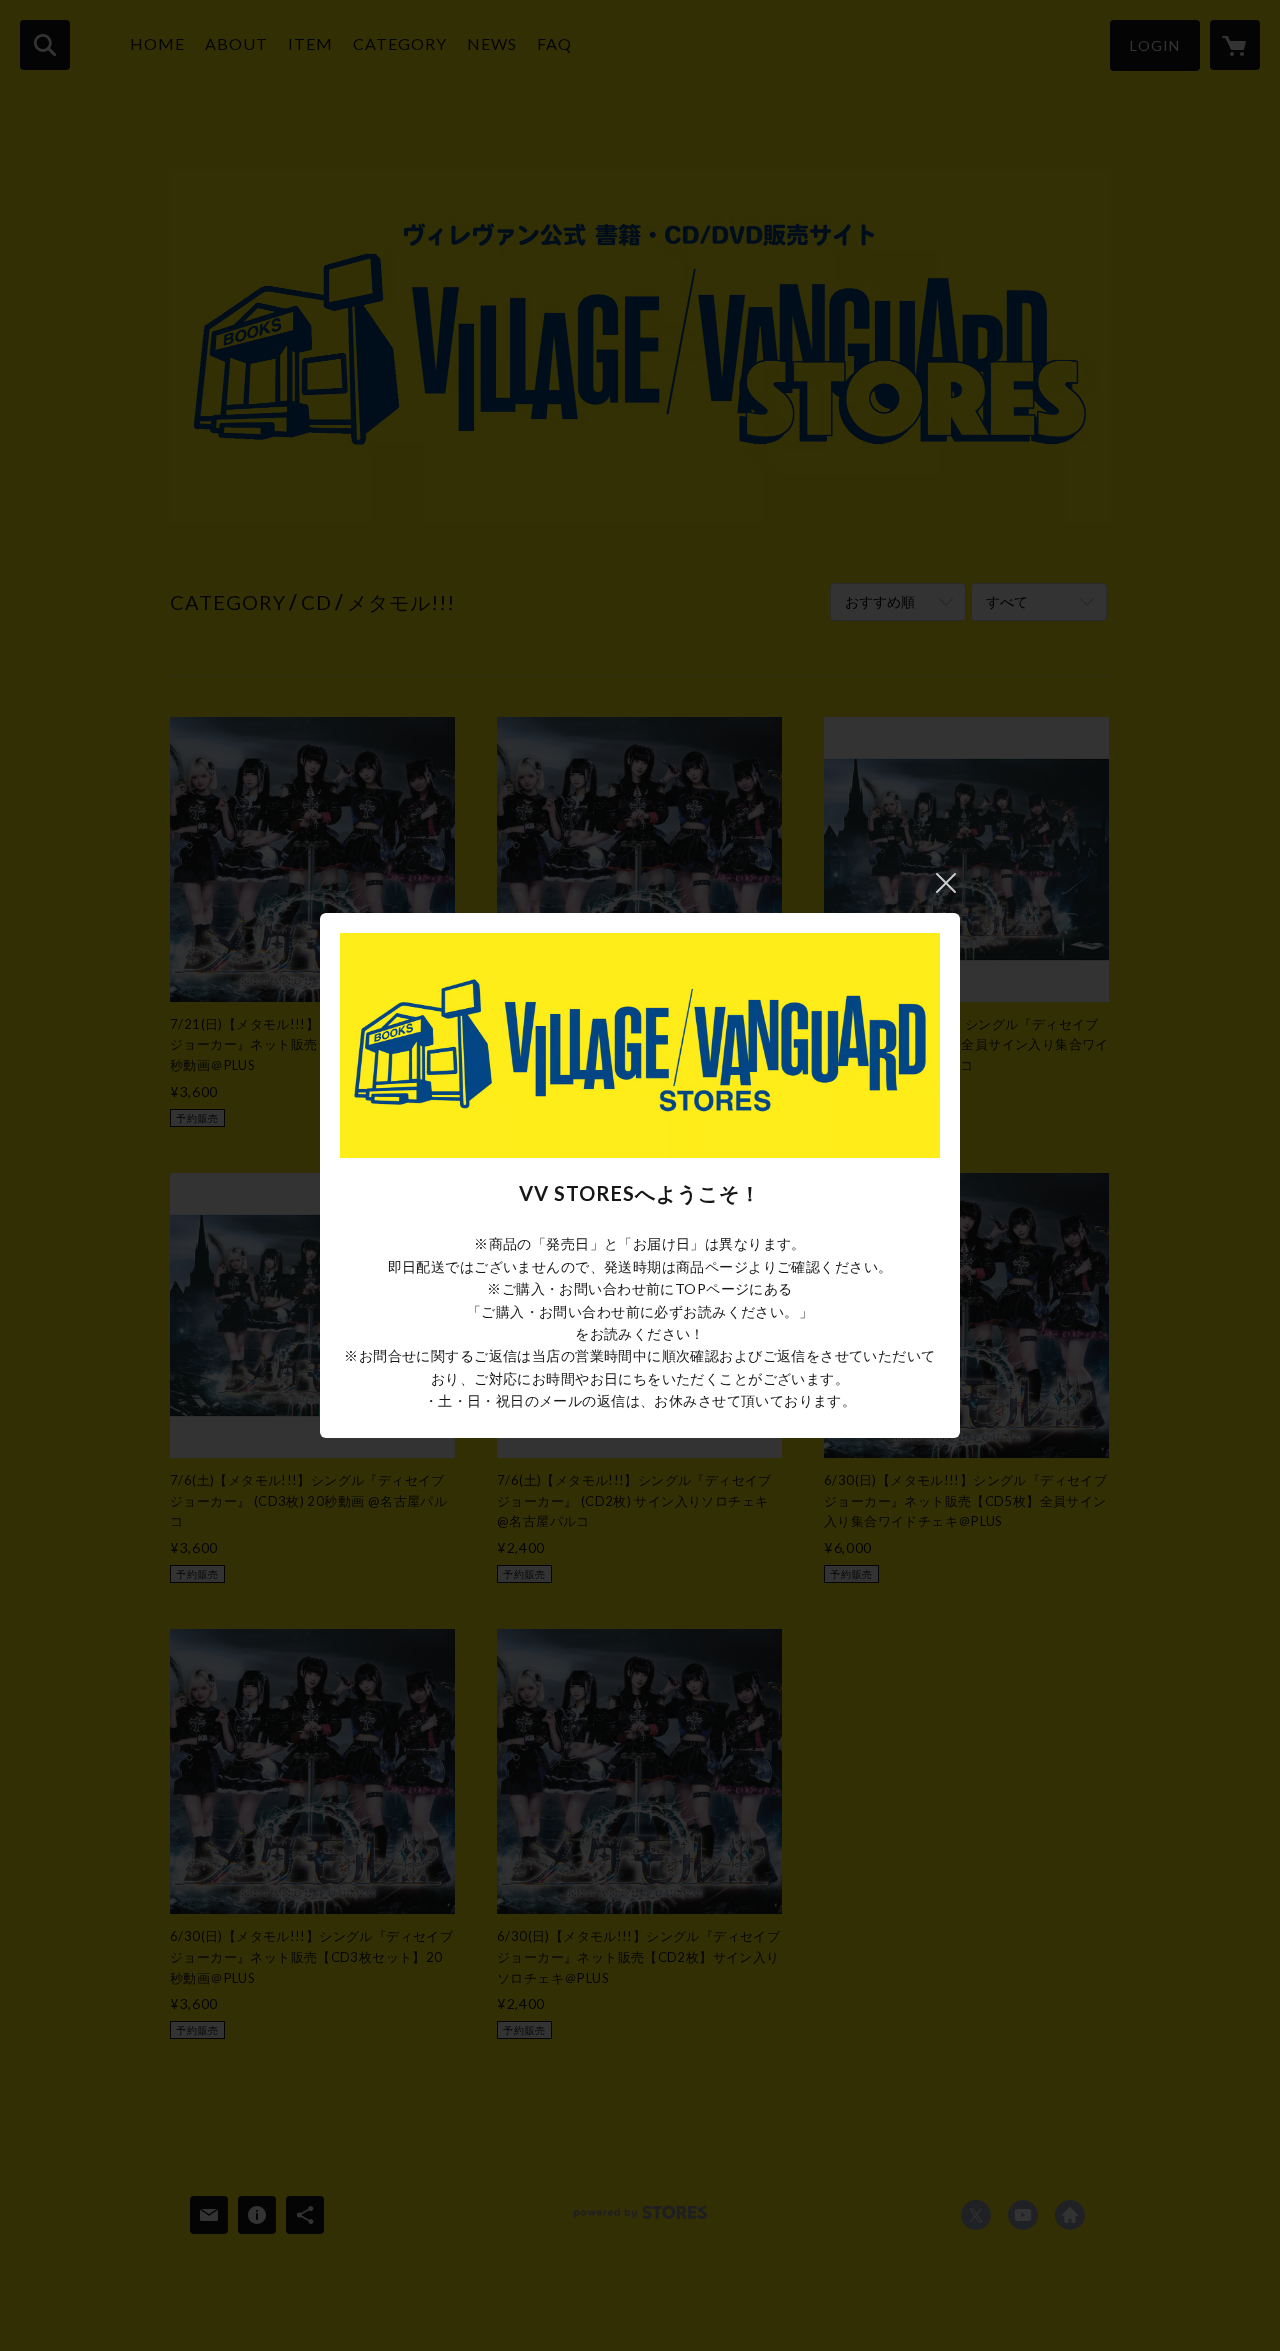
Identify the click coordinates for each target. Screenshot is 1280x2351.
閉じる (946, 883)
